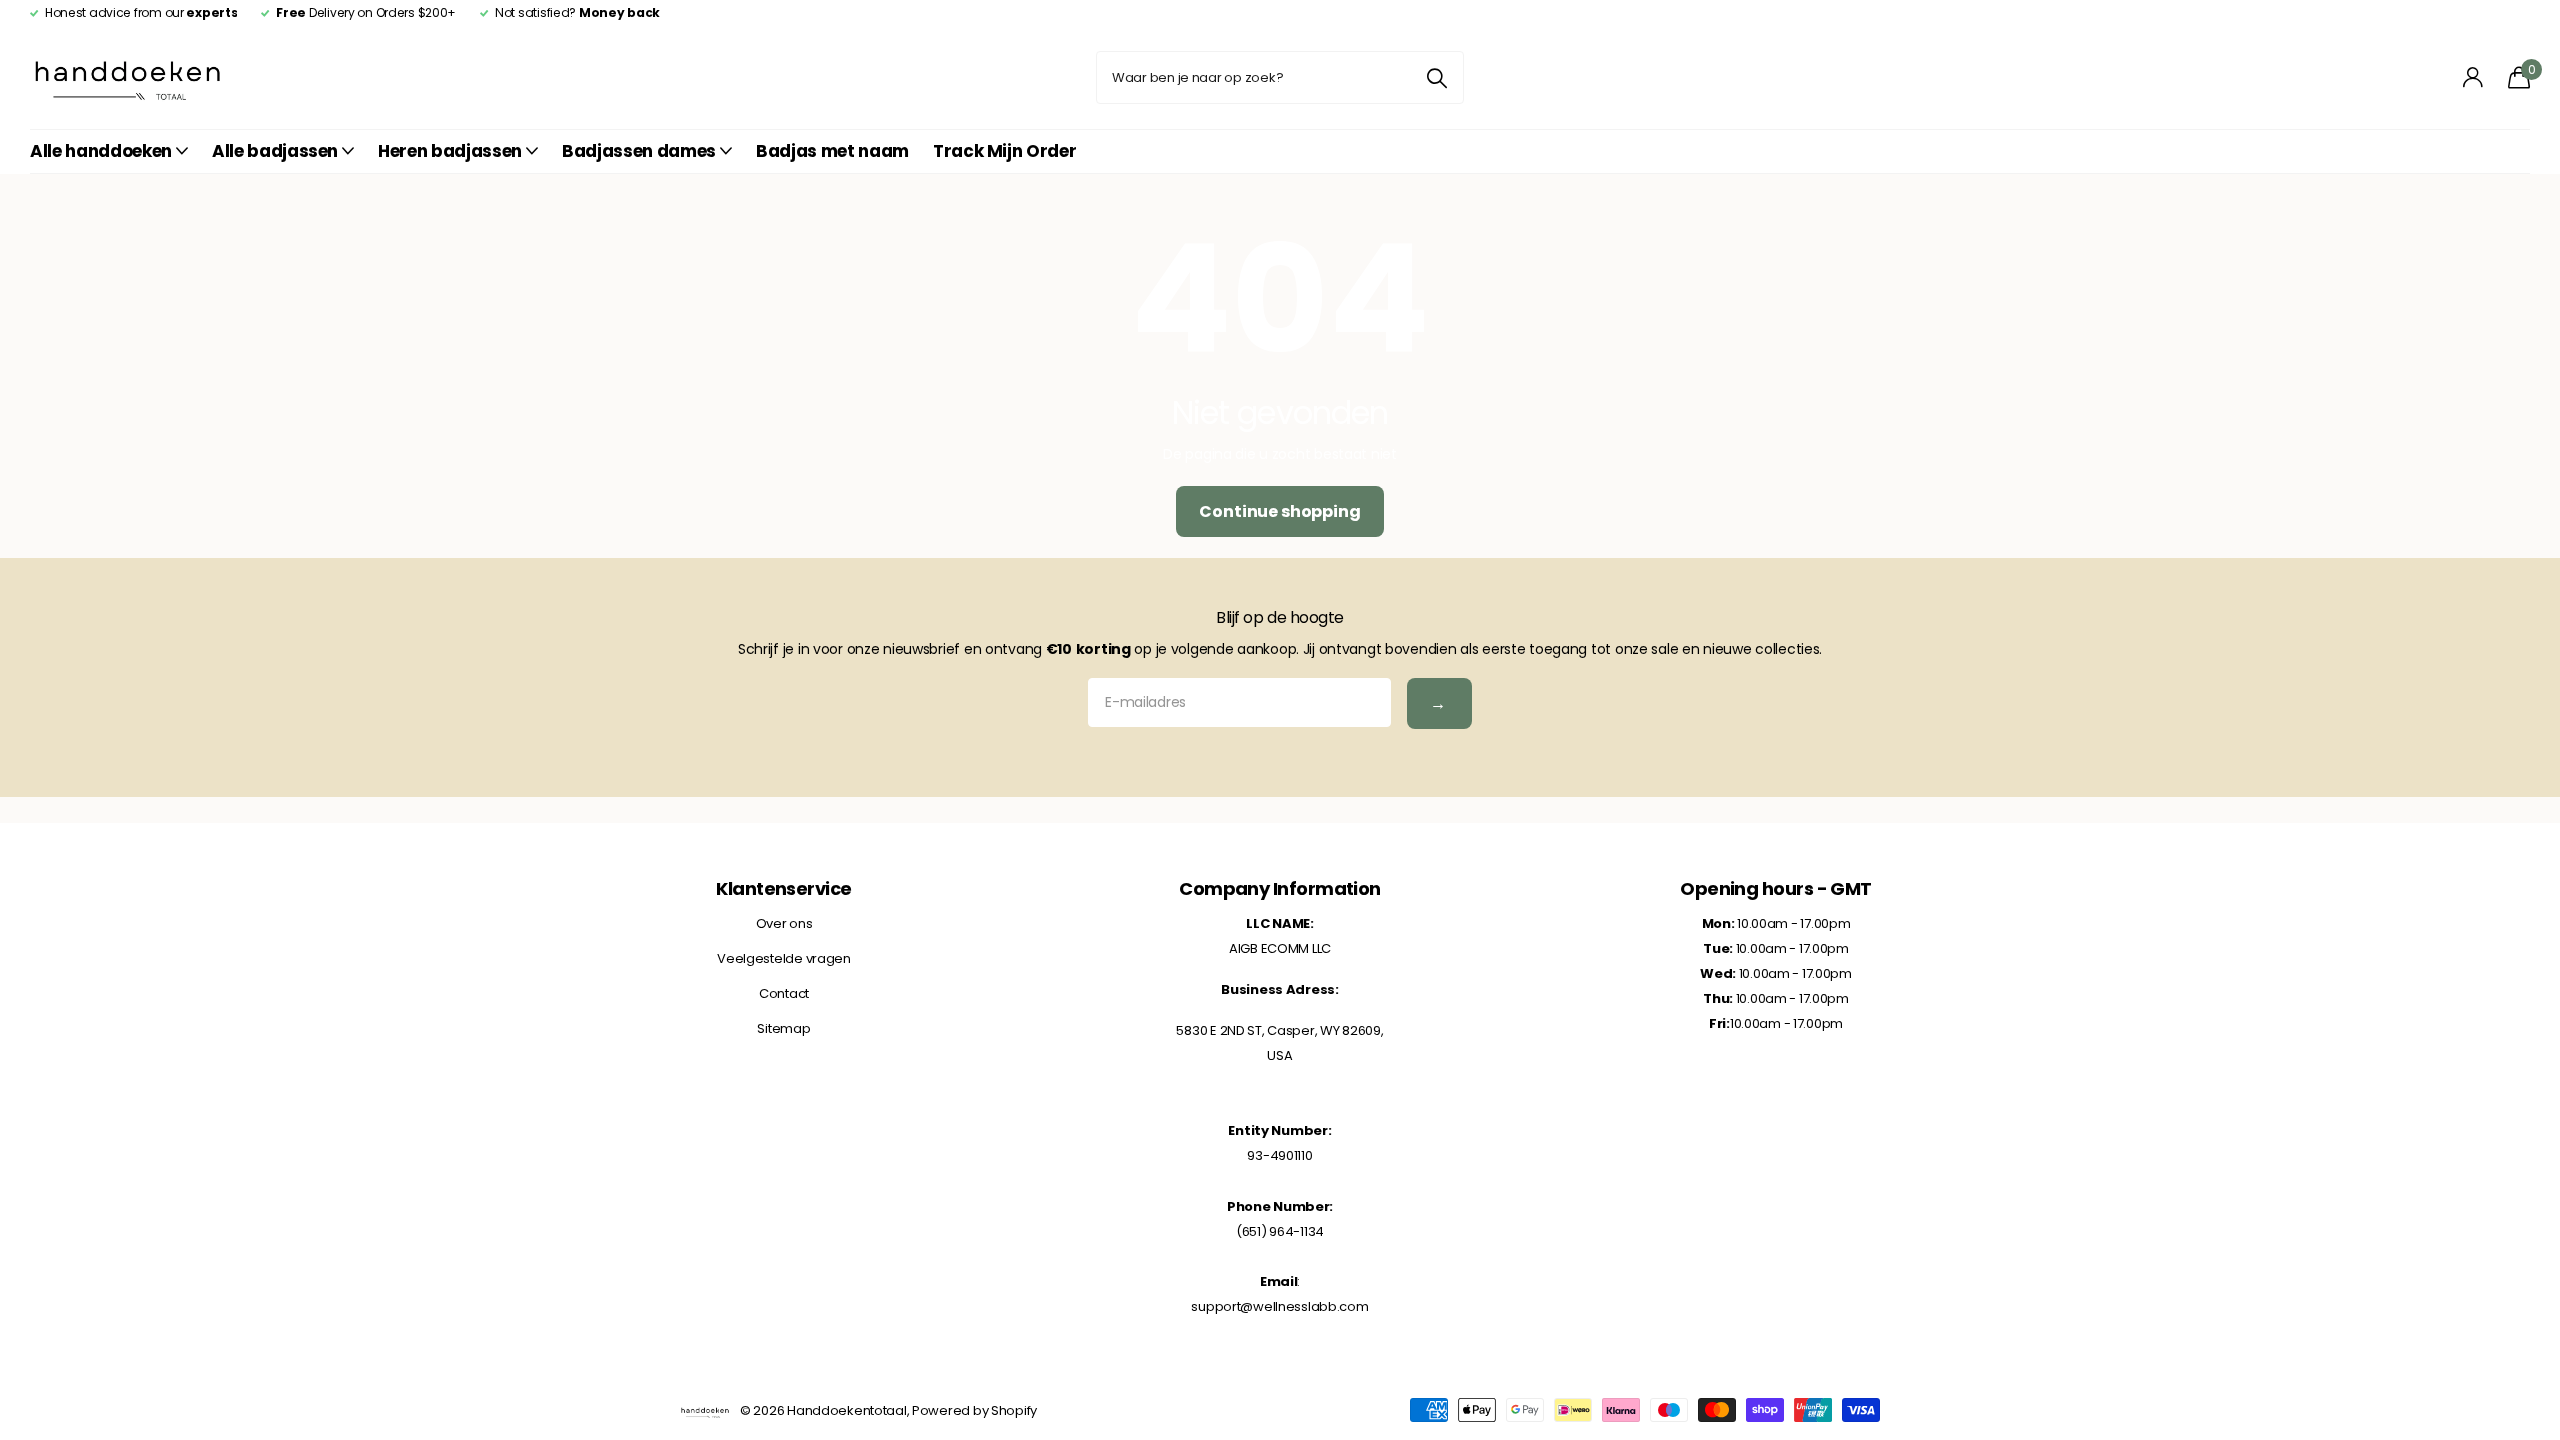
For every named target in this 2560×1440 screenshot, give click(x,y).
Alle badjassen (275, 151)
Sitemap (783, 1028)
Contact (784, 993)
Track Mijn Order (1005, 151)
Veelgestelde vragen (784, 958)
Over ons (784, 923)
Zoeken (1436, 77)
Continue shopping (1279, 511)
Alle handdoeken (101, 151)
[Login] (2473, 77)
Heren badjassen (450, 151)
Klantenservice (783, 888)
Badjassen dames (639, 151)
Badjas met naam (832, 151)
